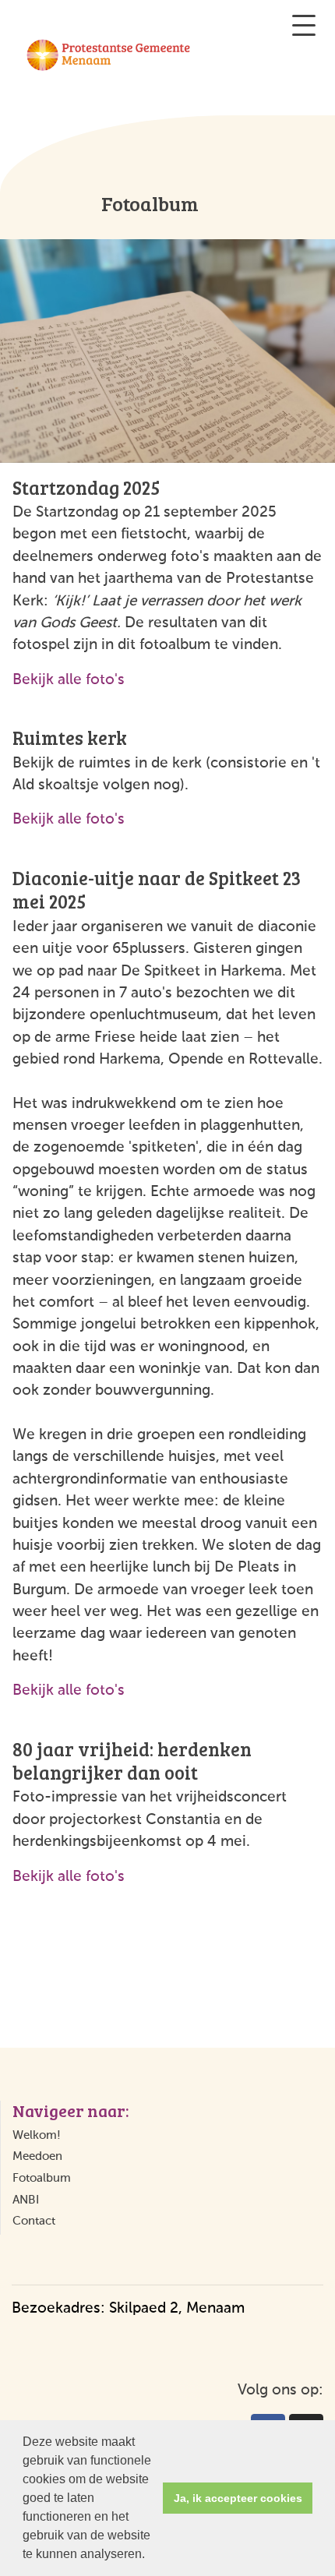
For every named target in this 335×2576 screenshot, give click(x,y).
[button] (150, 2556)
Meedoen (37, 2156)
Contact (34, 2221)
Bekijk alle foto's (69, 680)
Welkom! (37, 2135)
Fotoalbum (42, 2178)
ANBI (26, 2200)
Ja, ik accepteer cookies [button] (238, 2498)
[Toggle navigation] (304, 25)
